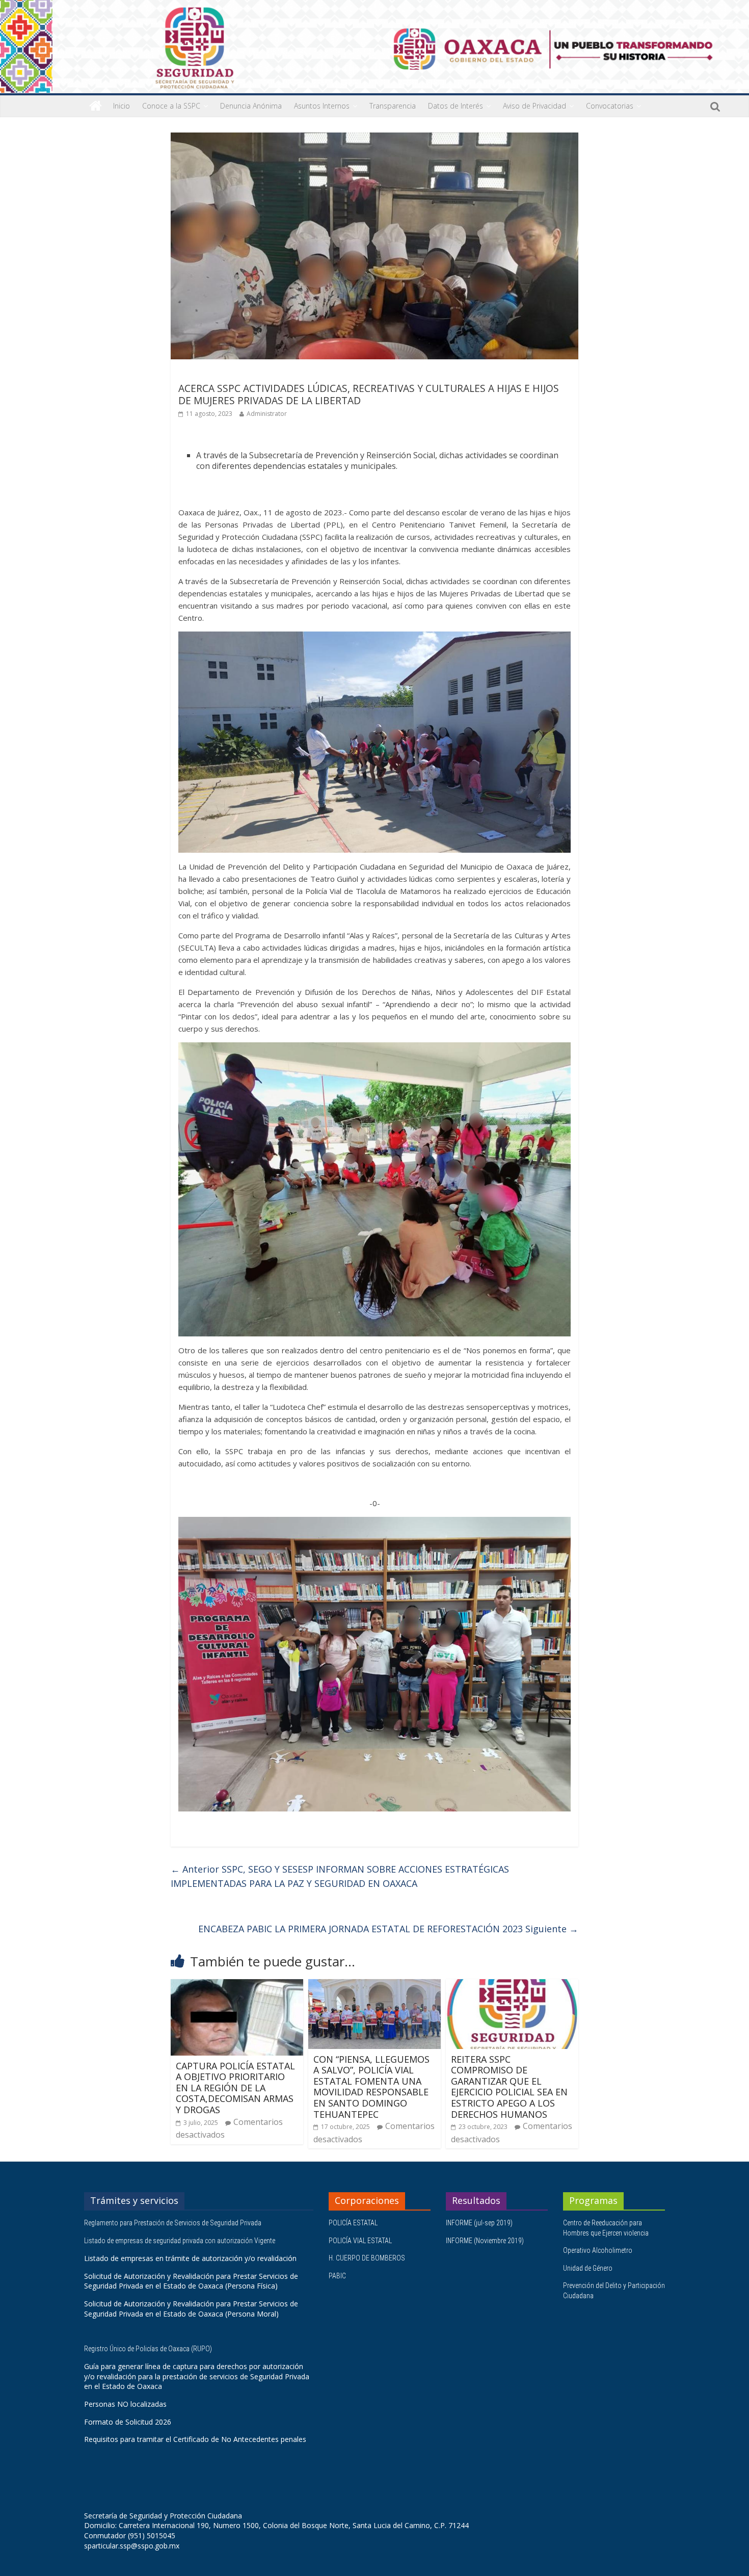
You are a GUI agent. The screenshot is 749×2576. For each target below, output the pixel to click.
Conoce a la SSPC (171, 106)
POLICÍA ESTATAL (353, 2223)
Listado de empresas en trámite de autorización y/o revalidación (190, 2258)
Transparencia (393, 106)
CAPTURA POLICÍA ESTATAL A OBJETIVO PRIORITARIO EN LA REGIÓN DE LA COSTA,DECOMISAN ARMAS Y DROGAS (235, 2088)
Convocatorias (610, 106)
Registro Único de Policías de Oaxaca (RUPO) (149, 2349)
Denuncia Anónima (251, 106)
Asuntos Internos (322, 106)
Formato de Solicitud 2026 (128, 2422)
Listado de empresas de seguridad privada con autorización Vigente (180, 2241)
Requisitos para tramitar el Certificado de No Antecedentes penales (195, 2439)
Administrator (267, 414)
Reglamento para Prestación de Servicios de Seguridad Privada (173, 2223)
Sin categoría (202, 374)
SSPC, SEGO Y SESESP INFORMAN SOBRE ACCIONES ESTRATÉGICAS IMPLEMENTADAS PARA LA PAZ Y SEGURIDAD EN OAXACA (340, 1876)
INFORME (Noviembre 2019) (485, 2241)
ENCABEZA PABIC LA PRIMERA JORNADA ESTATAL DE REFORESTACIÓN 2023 (388, 1929)
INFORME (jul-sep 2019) (479, 2223)
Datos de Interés (456, 106)
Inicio (122, 106)
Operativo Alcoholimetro (598, 2250)
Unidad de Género (588, 2268)
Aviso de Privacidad (534, 106)
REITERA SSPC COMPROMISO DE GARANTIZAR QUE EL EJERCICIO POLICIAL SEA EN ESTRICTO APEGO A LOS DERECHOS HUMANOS (509, 2087)
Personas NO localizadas (125, 2404)
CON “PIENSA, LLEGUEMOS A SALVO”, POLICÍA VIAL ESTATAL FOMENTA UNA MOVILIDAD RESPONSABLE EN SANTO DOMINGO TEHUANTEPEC (371, 2087)
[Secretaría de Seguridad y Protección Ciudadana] (96, 106)
